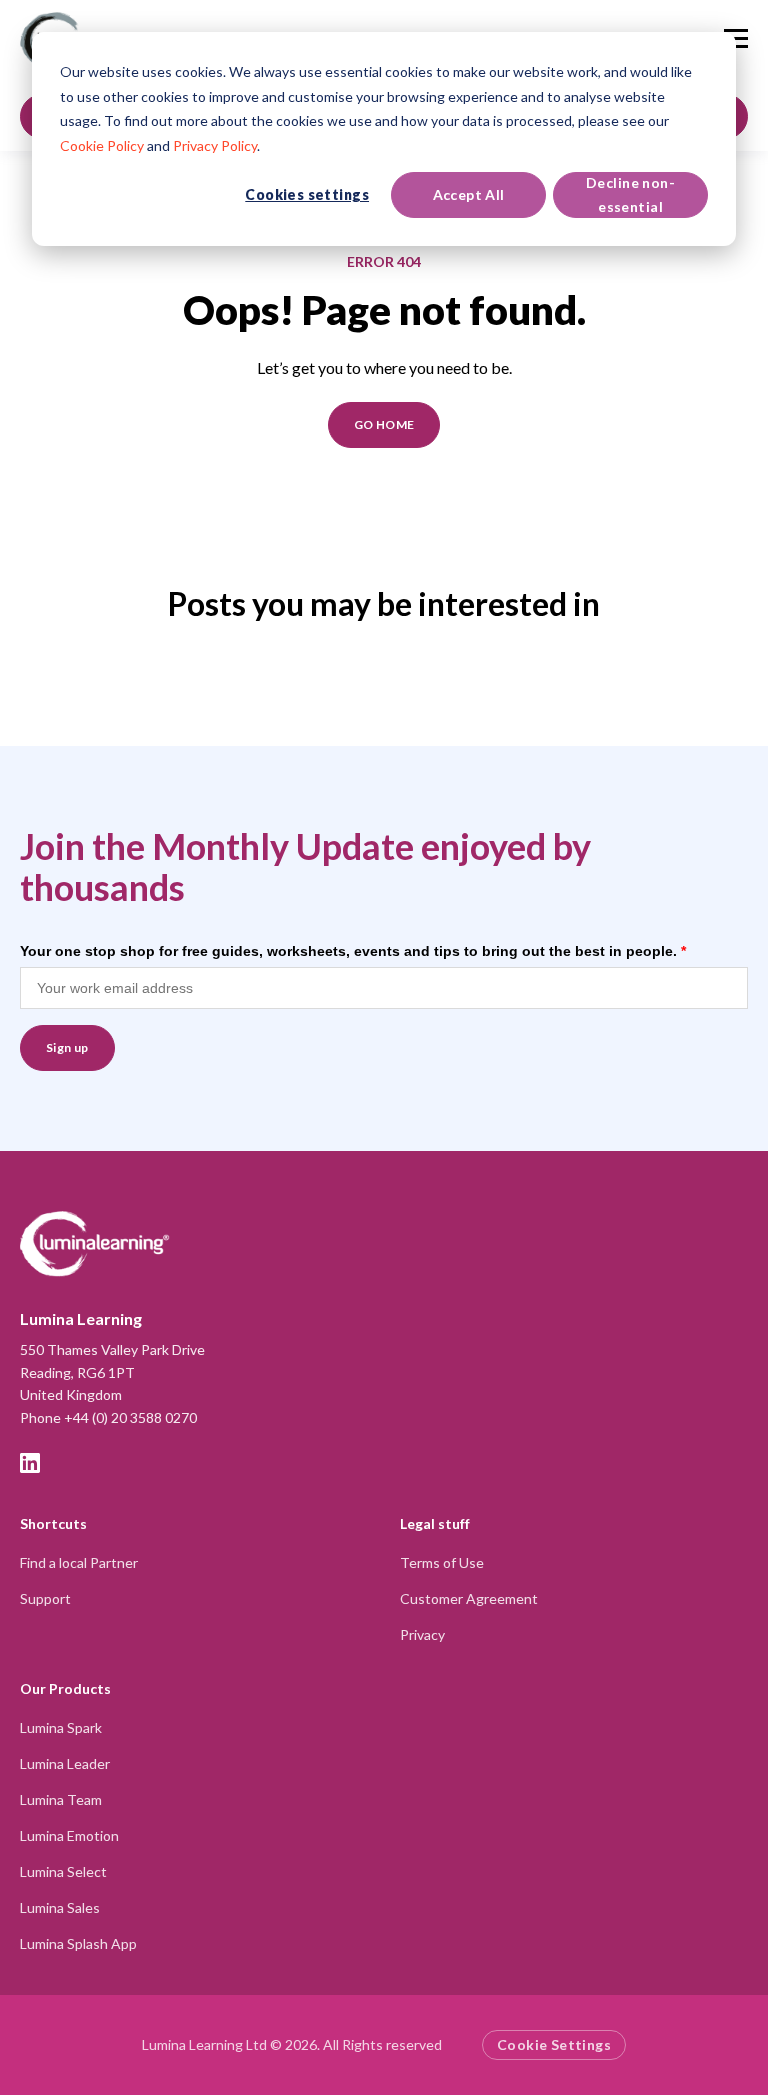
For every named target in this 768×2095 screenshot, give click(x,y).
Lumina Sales (60, 1907)
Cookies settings (307, 194)
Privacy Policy (215, 145)
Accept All (469, 194)
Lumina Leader (65, 1763)
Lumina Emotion (69, 1835)
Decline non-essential (630, 195)
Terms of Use (442, 1562)
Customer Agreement (469, 1598)
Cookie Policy (102, 145)
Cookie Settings (554, 2044)
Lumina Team (61, 1799)
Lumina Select (63, 1871)
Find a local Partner (79, 1562)
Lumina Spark (61, 1727)
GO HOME (384, 424)
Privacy (422, 1634)
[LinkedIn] (30, 1463)
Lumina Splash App (78, 1943)
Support (45, 1598)
